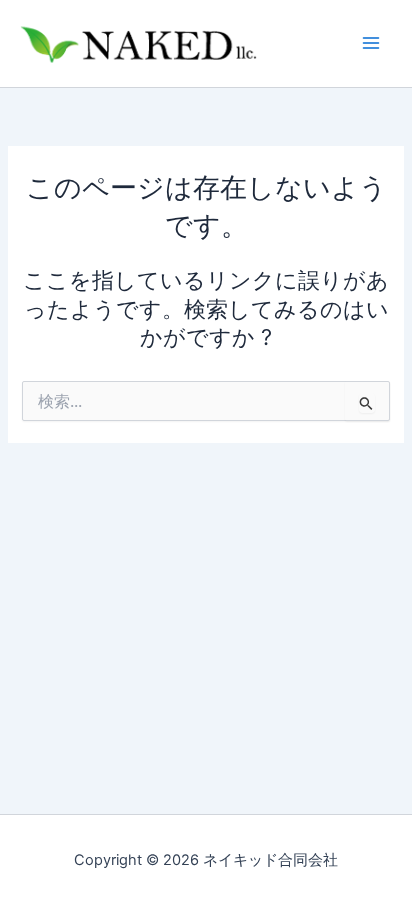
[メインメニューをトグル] (371, 43)
